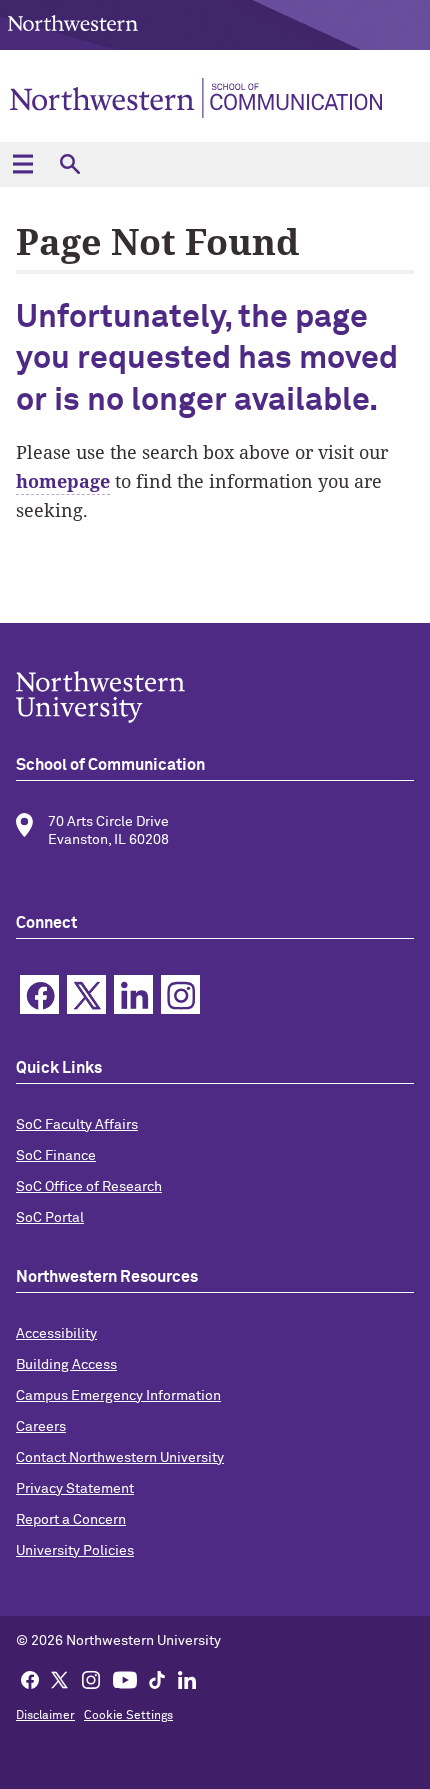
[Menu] (22, 164)
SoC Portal (50, 1218)
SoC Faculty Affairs (77, 1125)
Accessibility (56, 1334)
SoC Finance (56, 1156)
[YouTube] (125, 1679)
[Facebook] (30, 1679)
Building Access (66, 1365)
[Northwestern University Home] (73, 23)
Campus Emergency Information (118, 1396)
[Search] (69, 164)
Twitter (86, 994)
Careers (41, 1427)
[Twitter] (60, 1679)
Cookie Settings (128, 1716)
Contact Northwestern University (120, 1458)
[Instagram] (91, 1679)
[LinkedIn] (187, 1679)
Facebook (39, 994)
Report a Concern (71, 1520)
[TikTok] (157, 1679)
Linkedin (133, 994)
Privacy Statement (75, 1489)
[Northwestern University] (215, 697)
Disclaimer (45, 1716)
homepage (63, 481)
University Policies (75, 1551)
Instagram (180, 994)
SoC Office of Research (89, 1187)
